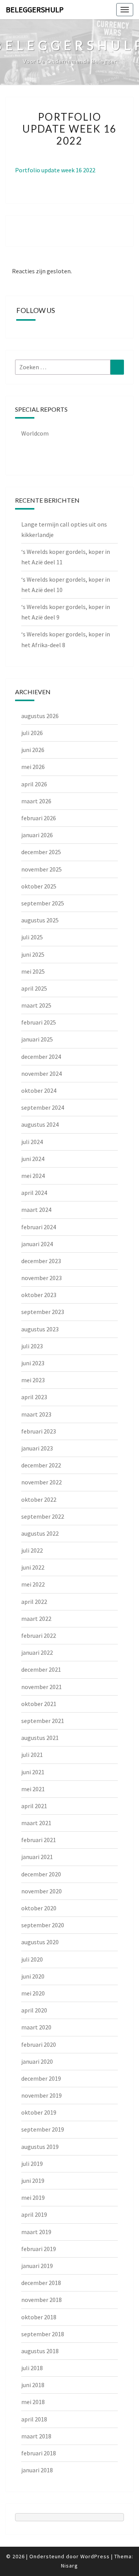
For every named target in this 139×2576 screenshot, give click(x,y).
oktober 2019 (39, 2112)
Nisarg (69, 2566)
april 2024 (34, 1193)
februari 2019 (39, 2249)
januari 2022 (37, 1652)
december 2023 (41, 1261)
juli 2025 (32, 937)
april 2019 (34, 2214)
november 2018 (42, 2300)
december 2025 (41, 852)
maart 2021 (36, 1823)
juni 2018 (33, 2385)
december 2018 (41, 2283)
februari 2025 (39, 1022)
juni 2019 (33, 2181)
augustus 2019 (40, 2147)
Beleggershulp (35, 9)
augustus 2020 (40, 1942)
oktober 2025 (39, 886)
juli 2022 (32, 1550)
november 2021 (42, 1687)
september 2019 (43, 2129)
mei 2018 (33, 2402)
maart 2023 (36, 1414)
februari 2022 (39, 1635)
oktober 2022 (39, 1499)
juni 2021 (33, 1772)
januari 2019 (37, 2266)
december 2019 (41, 2078)
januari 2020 (37, 2061)
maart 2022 (36, 1619)
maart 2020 (36, 2027)
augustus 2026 (40, 716)
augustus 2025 (40, 920)
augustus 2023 (40, 1329)
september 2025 (43, 903)
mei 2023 (33, 1380)
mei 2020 (33, 1993)
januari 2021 (37, 1857)
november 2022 (42, 1482)
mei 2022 (33, 1584)
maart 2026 (36, 801)
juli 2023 (32, 1346)
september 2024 (43, 1107)
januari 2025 (37, 1039)
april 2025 (34, 988)
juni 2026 (33, 750)
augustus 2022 (40, 1533)
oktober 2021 (39, 1704)
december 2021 (41, 1669)
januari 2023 (37, 1448)
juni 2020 (33, 1976)
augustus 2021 (40, 1738)
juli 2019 (32, 2164)
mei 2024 (33, 1176)
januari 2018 (37, 2470)
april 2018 (34, 2419)
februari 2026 (39, 818)
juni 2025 (33, 954)
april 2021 (34, 1806)
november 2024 (42, 1073)
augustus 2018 (40, 2351)
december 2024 (41, 1057)
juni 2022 (33, 1567)
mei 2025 (33, 971)
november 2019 (42, 2095)
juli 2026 (32, 733)
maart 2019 (36, 2232)
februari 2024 (39, 1227)
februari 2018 (39, 2453)
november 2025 (42, 869)
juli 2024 (32, 1142)
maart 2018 (36, 2436)
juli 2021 (32, 1755)
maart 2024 (36, 1210)
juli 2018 (32, 2368)
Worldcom (35, 433)
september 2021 (43, 1721)
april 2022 (34, 1602)
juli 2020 (32, 1959)
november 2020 (42, 1891)
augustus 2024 (40, 1124)
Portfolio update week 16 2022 (55, 170)
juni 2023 (33, 1363)
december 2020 (41, 1874)
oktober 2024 (39, 1090)
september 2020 (43, 1925)
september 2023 (43, 1312)
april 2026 (34, 784)
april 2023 (34, 1397)
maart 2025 (36, 1005)
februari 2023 (39, 1431)
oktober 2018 (39, 2317)
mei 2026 (33, 767)
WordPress (95, 2556)
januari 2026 (37, 835)
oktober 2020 (39, 1908)
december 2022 (41, 1465)
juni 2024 (33, 1159)
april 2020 (34, 2010)
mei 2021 (33, 1789)
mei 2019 (33, 2197)
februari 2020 (39, 2044)
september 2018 (43, 2334)
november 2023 (42, 1278)
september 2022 (43, 1516)
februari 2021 (39, 1840)
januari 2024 (37, 1244)
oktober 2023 (39, 1295)
